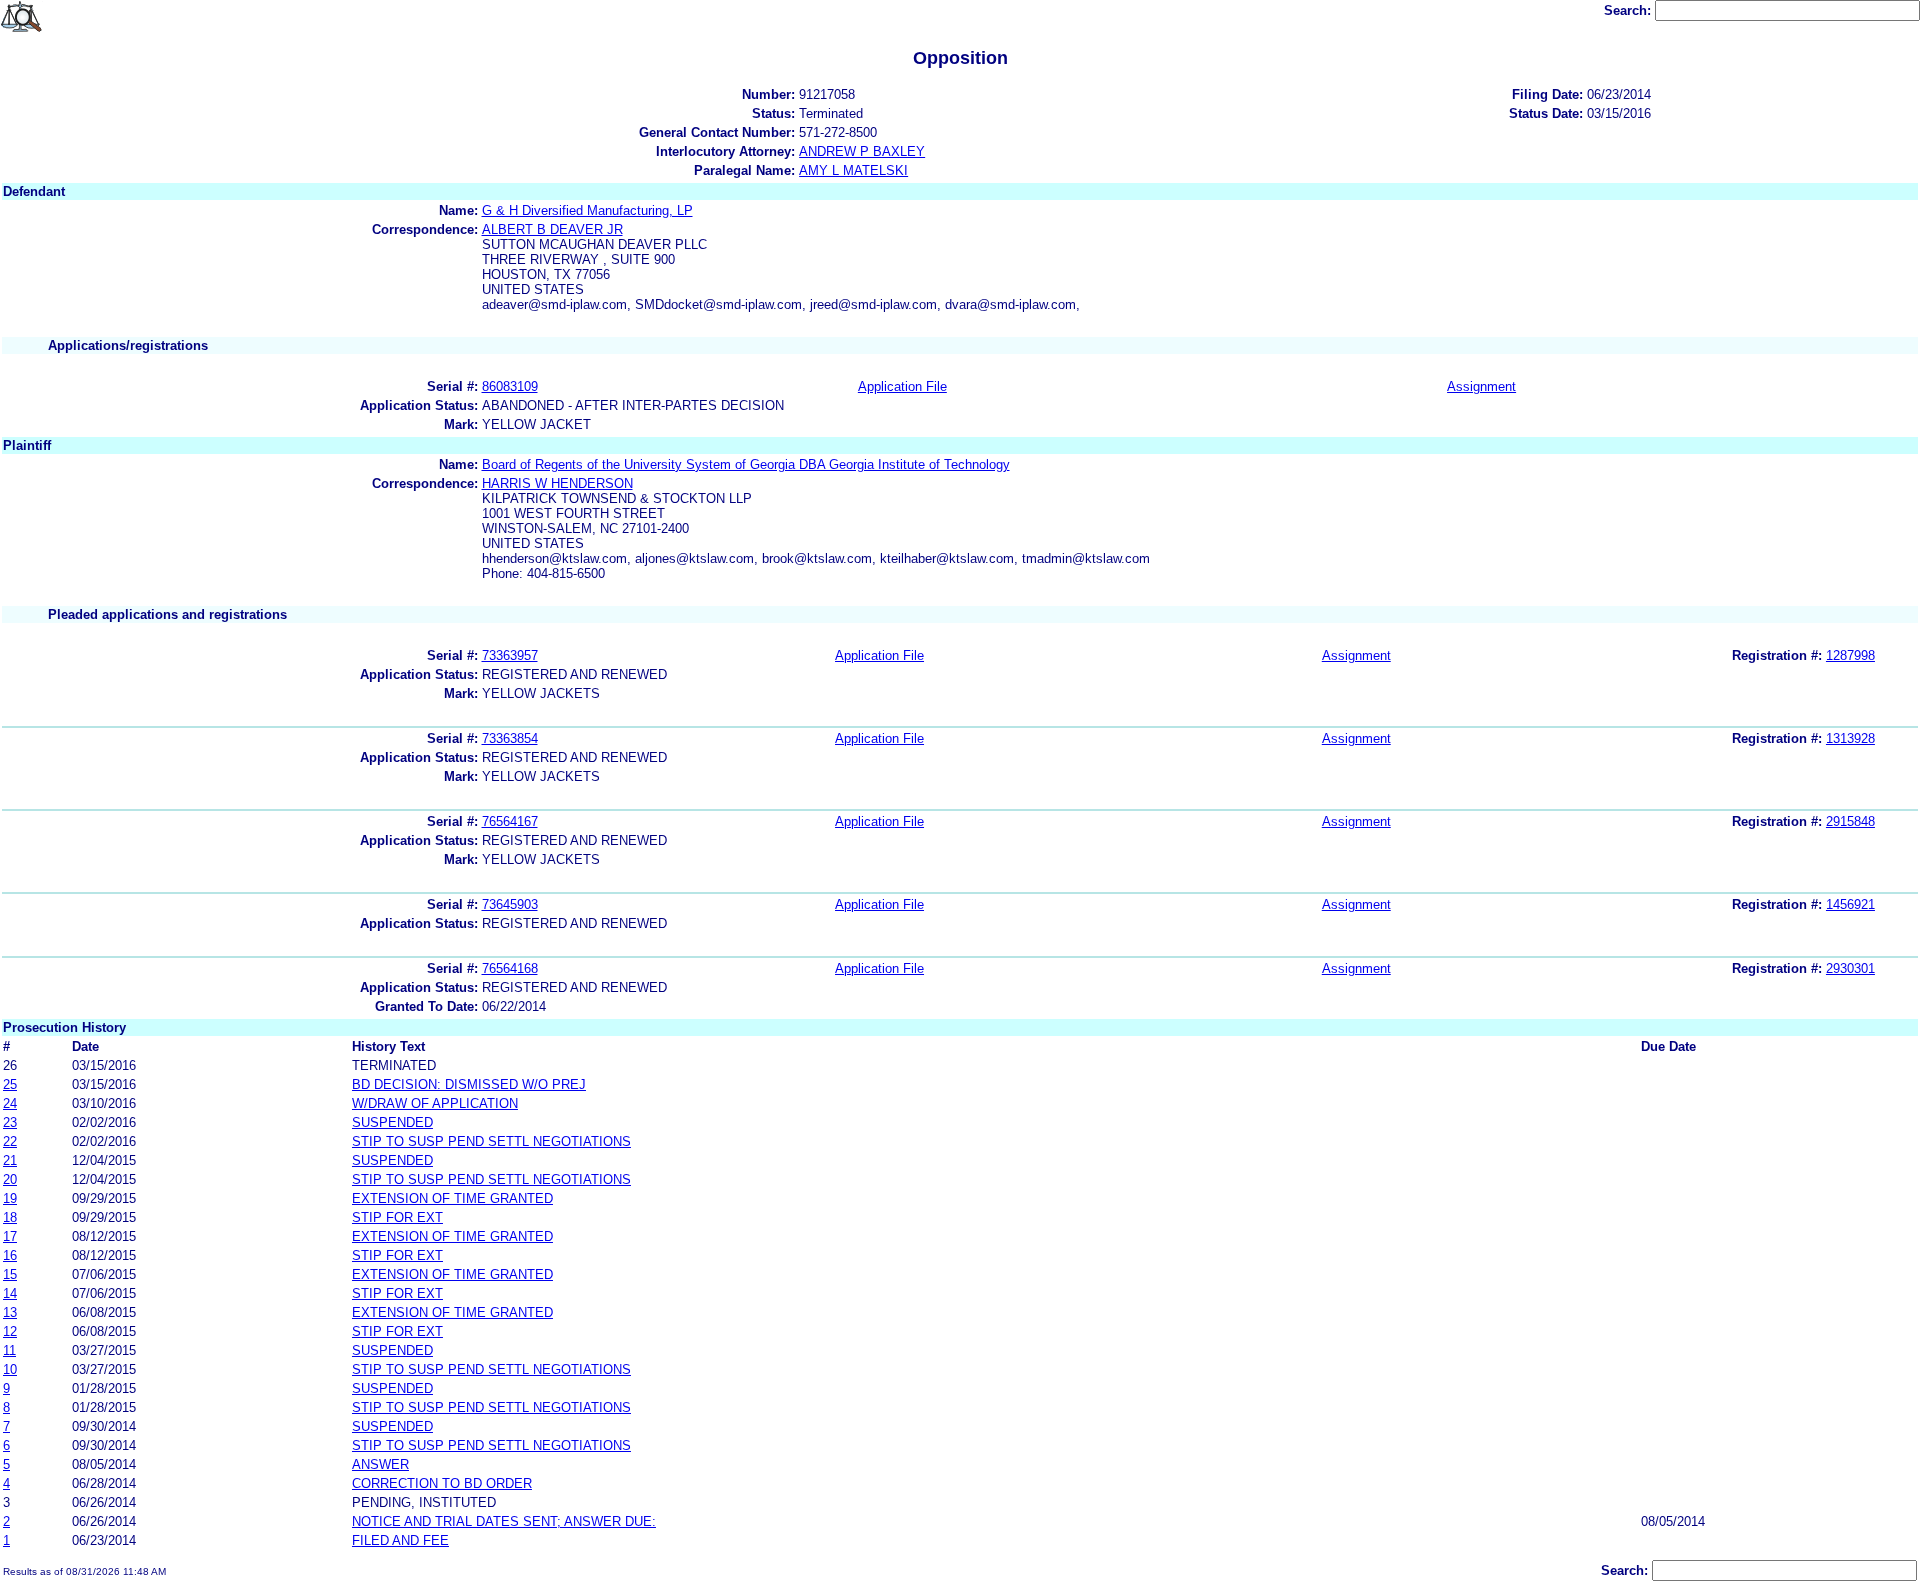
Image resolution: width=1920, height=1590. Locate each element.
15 (10, 1274)
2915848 (1850, 821)
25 (10, 1084)
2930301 (1850, 968)
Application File (902, 386)
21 (10, 1160)
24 (10, 1103)
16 (10, 1255)
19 (10, 1198)
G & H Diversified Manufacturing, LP (587, 210)
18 (10, 1217)
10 (10, 1369)
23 (10, 1122)
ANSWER (380, 1464)
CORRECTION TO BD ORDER (442, 1483)
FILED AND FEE (400, 1540)
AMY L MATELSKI (853, 170)
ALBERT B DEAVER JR (552, 229)
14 (10, 1293)
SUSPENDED (392, 1122)
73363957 (510, 655)
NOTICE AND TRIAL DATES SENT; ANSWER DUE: (504, 1521)
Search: (1629, 10)
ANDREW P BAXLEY (862, 151)
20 (10, 1179)
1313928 (1850, 738)
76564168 (510, 968)
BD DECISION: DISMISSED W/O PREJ (469, 1084)
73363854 (510, 738)
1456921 (1850, 904)
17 (10, 1236)
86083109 (510, 386)
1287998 (1850, 655)
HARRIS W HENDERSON (557, 483)
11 (9, 1350)
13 (10, 1312)
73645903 (510, 904)
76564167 (510, 821)
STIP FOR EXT (397, 1217)
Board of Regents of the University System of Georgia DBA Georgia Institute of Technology (746, 464)
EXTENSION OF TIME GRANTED (452, 1198)
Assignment (1481, 386)
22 (10, 1141)
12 (10, 1331)
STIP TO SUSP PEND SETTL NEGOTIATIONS (491, 1141)
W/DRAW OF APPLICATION (435, 1103)
